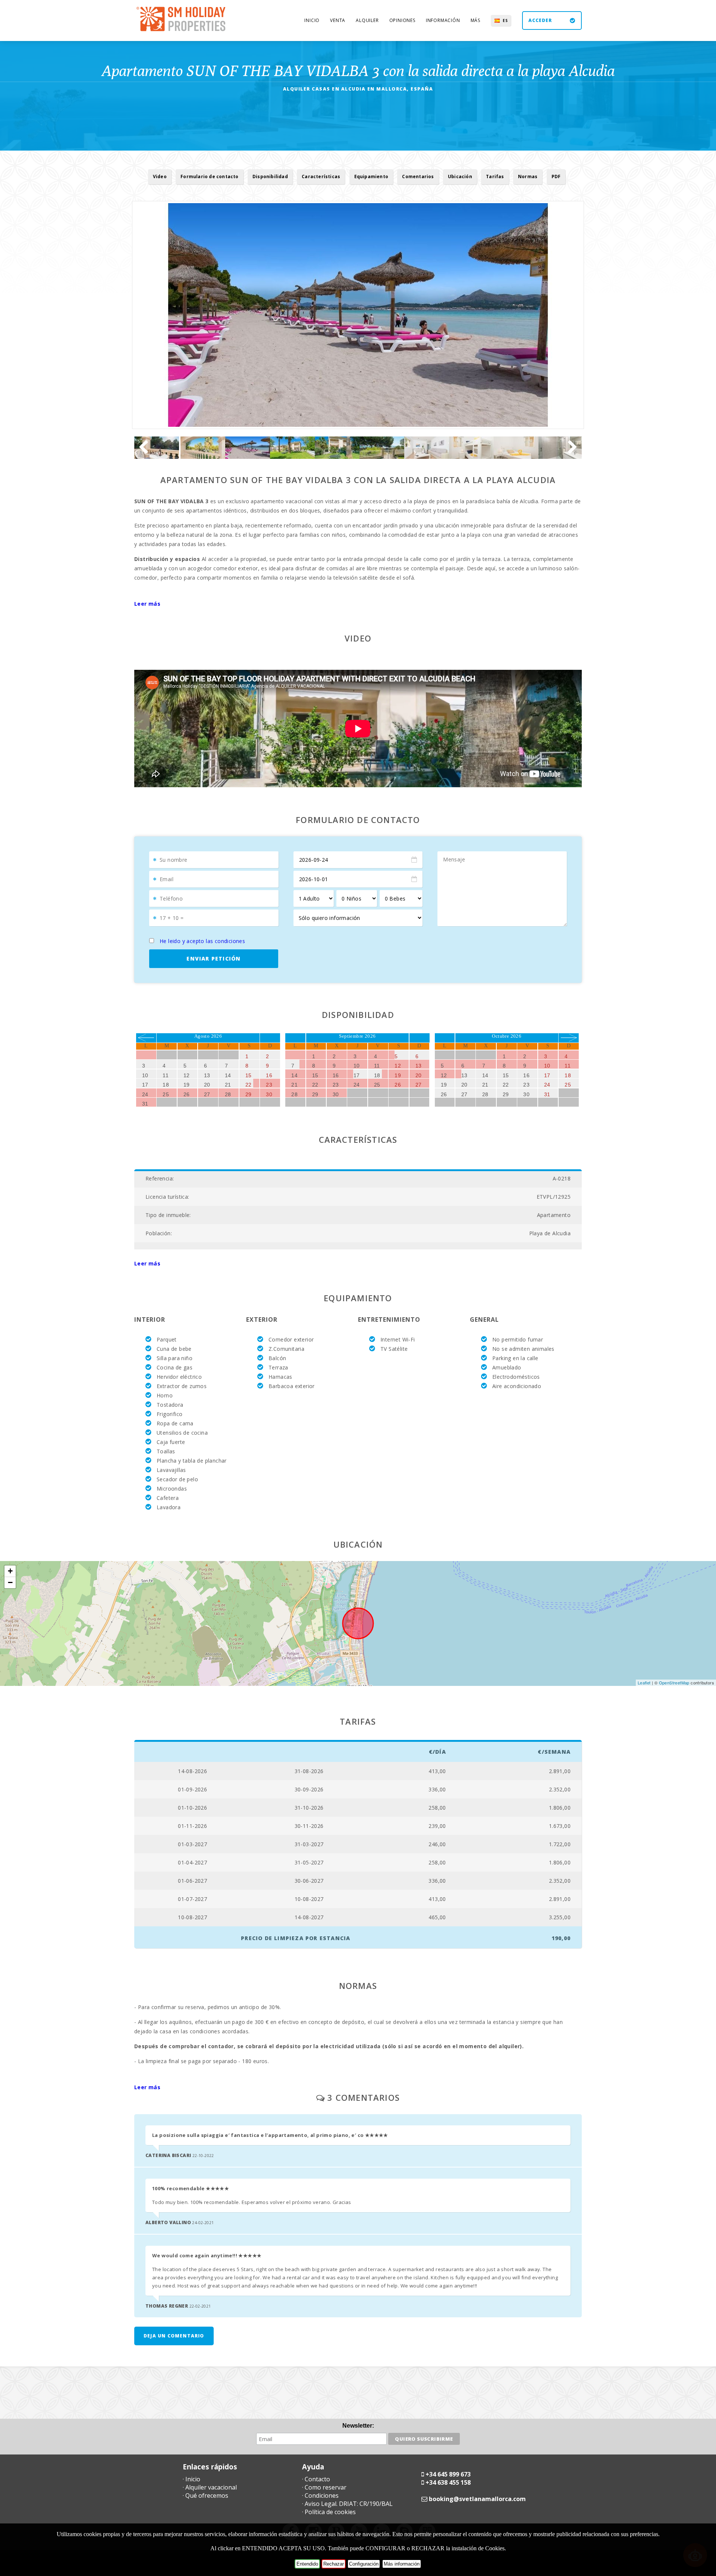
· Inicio (191, 2479)
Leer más (147, 604)
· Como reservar (324, 2487)
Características (321, 176)
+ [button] (10, 1571)
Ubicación (460, 176)
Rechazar (334, 2564)
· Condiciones (320, 2495)
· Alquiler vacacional (210, 2487)
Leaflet (644, 1683)
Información (443, 20)
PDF (556, 176)
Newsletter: (358, 2426)
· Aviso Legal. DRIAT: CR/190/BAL (347, 2504)
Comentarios (418, 176)
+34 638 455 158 (448, 2482)
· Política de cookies (329, 2512)
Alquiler (367, 20)
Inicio (312, 20)
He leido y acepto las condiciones (202, 941)
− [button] (10, 1582)
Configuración (364, 2564)
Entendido (307, 2564)
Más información (402, 2564)
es (505, 21)
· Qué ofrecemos (205, 2495)
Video (160, 176)
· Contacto (316, 2479)
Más (475, 20)
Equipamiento (371, 176)
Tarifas (495, 176)
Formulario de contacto (209, 176)
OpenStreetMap (674, 1683)
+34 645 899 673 (448, 2474)
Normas (528, 176)
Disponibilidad (270, 176)
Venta (338, 20)
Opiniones (402, 20)
